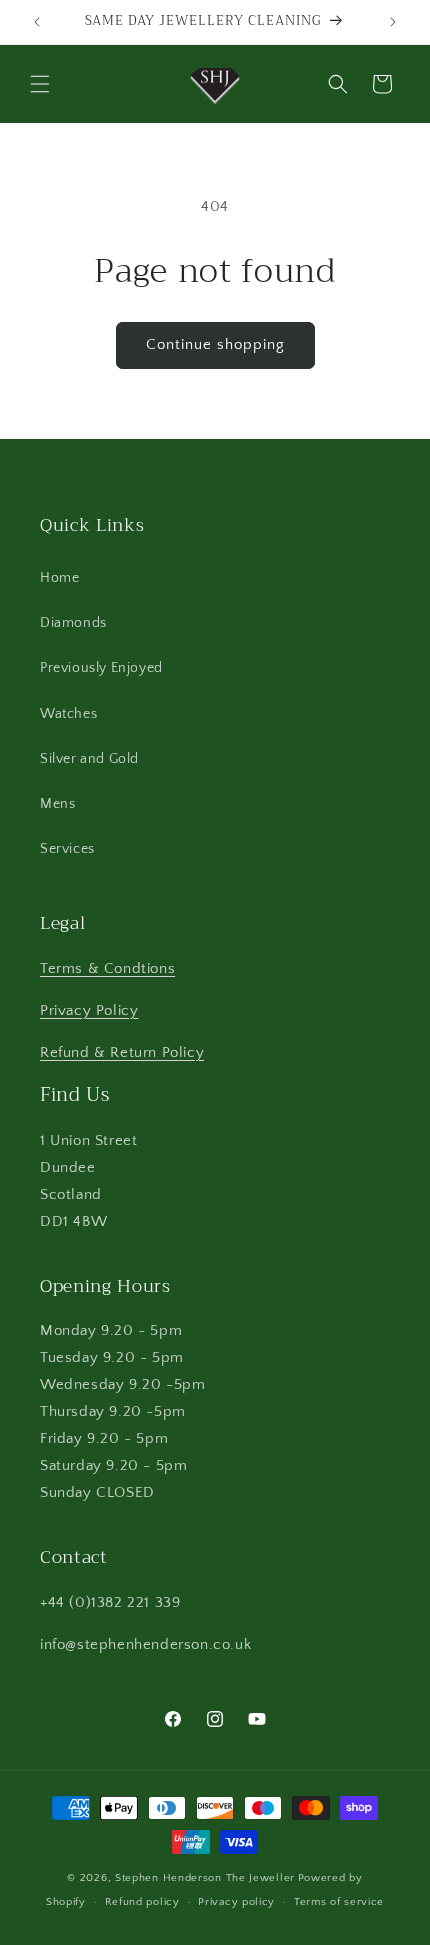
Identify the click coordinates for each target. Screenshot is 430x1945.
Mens (57, 804)
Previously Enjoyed (101, 668)
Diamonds (73, 623)
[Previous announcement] (37, 22)
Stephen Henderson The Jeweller (205, 1878)
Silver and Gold (89, 759)
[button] (40, 84)
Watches (68, 714)
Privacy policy (236, 1902)
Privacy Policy (89, 1010)
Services (67, 849)
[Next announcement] (393, 22)
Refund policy (142, 1902)
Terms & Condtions (107, 968)
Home (59, 578)
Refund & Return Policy (122, 1052)
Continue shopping (215, 344)
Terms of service (339, 1902)
